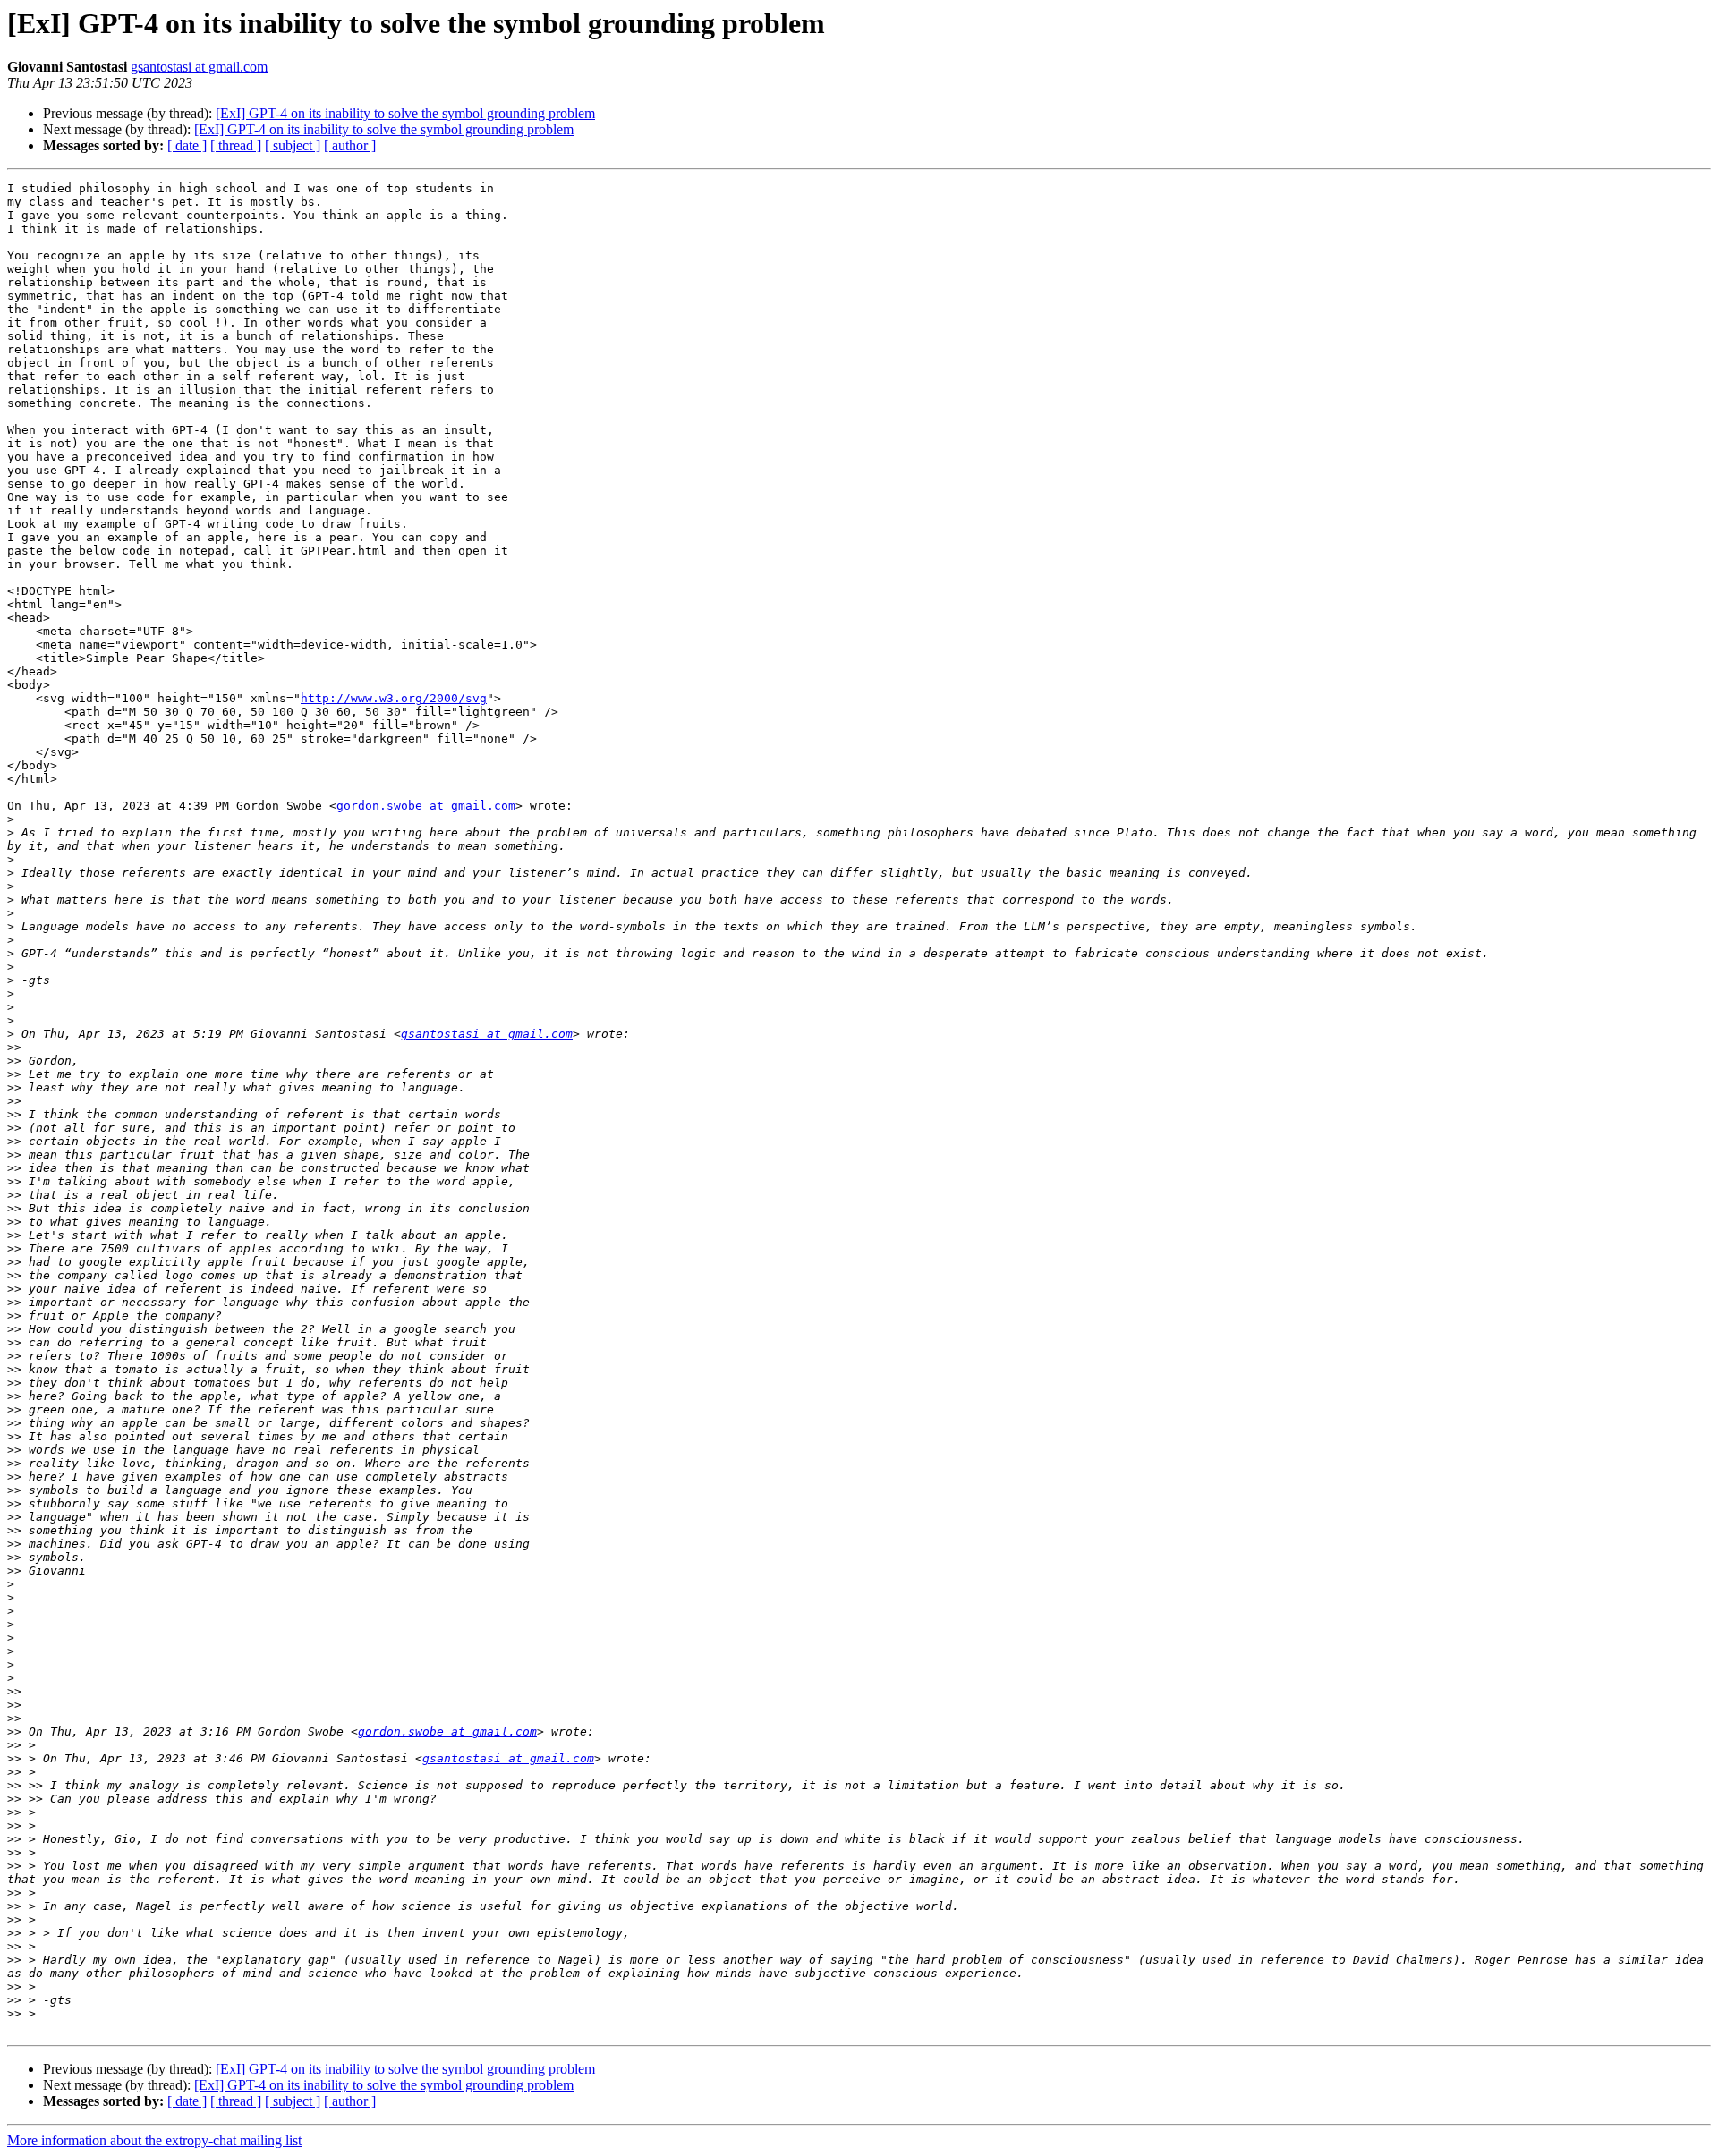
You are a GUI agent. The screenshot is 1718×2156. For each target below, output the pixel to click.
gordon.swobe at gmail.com (426, 806)
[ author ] (350, 145)
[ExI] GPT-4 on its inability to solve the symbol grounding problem (405, 113)
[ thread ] (236, 145)
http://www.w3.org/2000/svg (394, 698)
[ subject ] (293, 145)
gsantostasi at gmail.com (199, 67)
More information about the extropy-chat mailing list (154, 2140)
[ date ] (187, 145)
